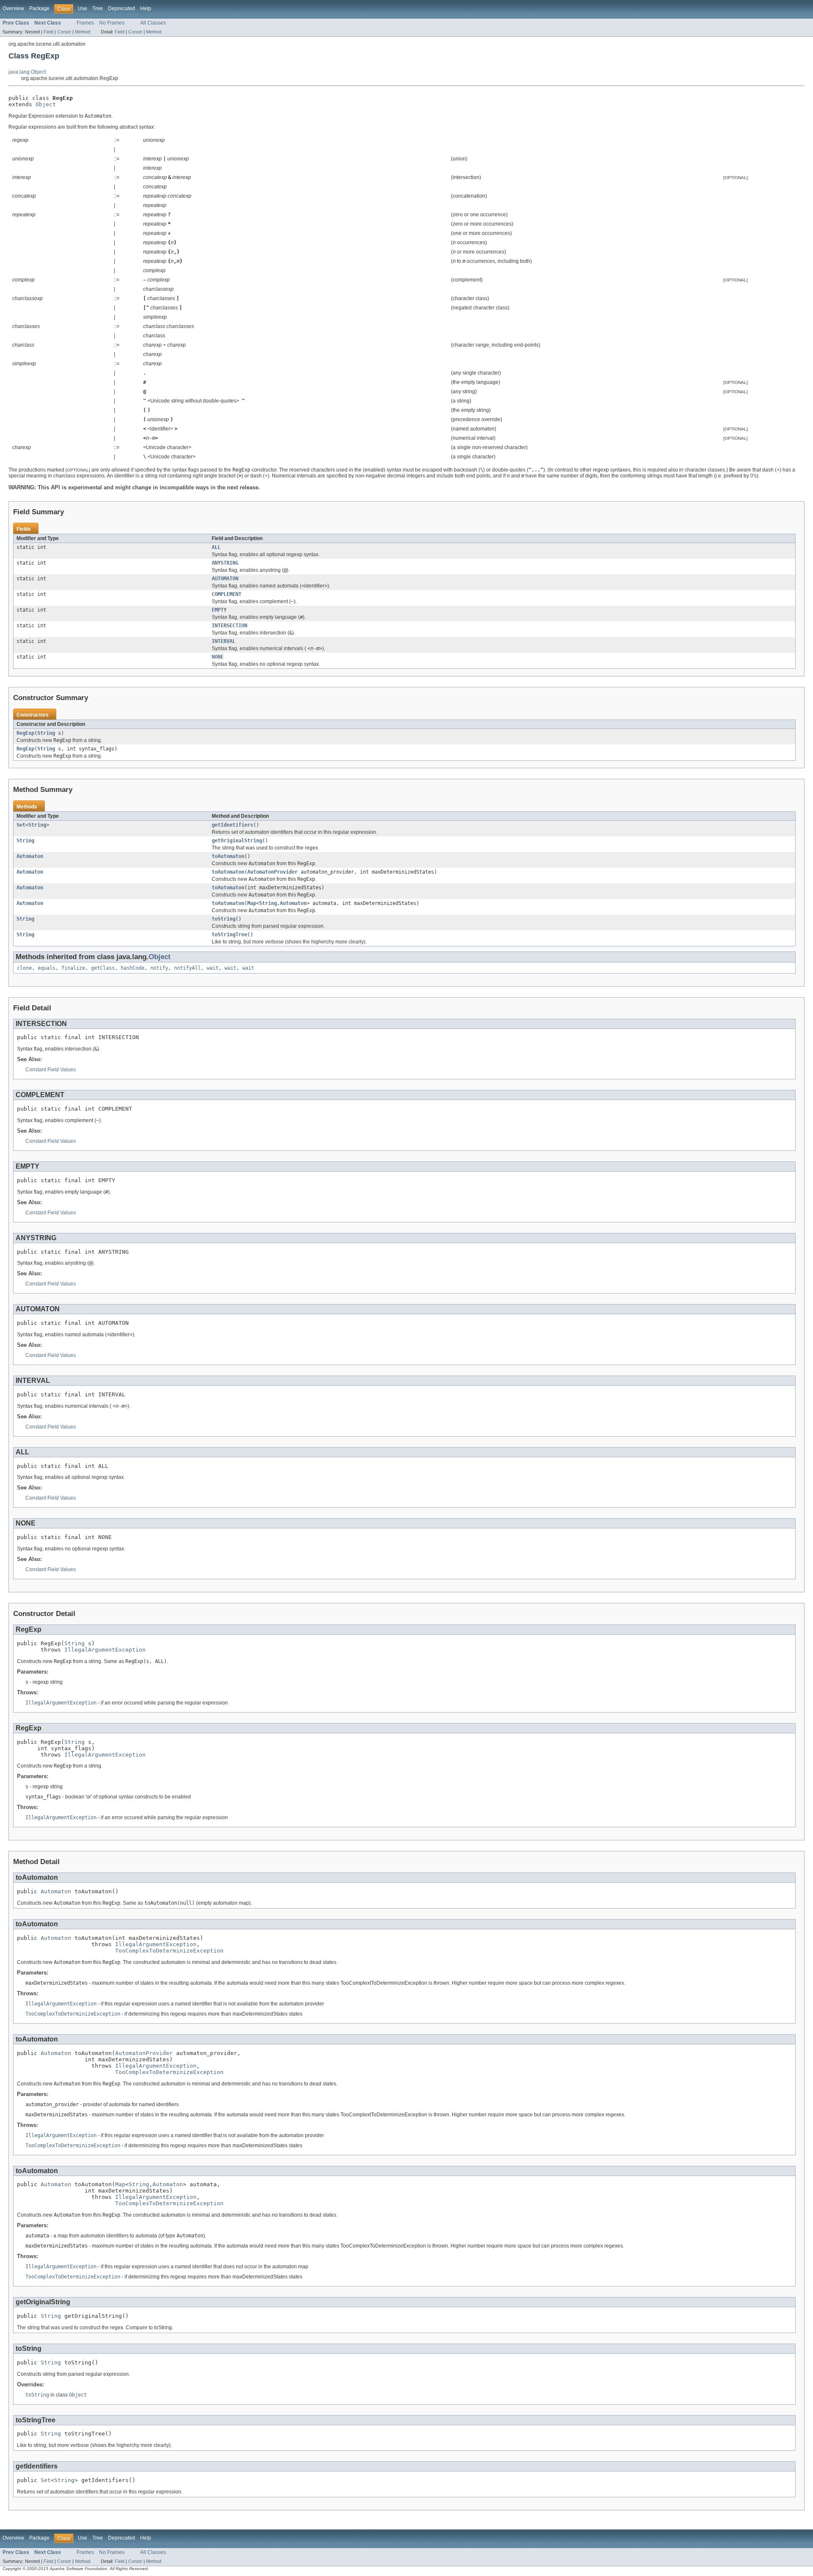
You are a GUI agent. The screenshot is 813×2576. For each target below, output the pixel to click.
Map (252, 903)
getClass (103, 968)
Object (46, 104)
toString (224, 919)
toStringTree (230, 935)
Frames (85, 23)
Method (83, 32)
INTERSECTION (230, 626)
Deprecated (122, 8)
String (46, 733)
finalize (73, 968)
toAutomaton (228, 856)
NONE (218, 657)
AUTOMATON (225, 579)
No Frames (112, 23)
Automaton (30, 856)
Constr (64, 32)
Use (83, 8)
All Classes (153, 23)
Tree (98, 8)
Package (39, 8)
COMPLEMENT (227, 594)
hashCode (133, 968)
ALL (216, 547)
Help (146, 8)
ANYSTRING (225, 563)
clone (24, 968)
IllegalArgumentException (105, 1650)
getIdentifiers (232, 825)
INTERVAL (224, 641)
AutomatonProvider (272, 872)
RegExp (25, 733)
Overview (13, 8)
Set (21, 825)
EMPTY (219, 610)
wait (213, 968)
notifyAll (187, 968)
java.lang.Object (27, 72)
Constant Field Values (51, 1070)
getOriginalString (237, 841)
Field (48, 32)
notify (159, 968)
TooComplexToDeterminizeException (169, 1951)
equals (47, 968)
